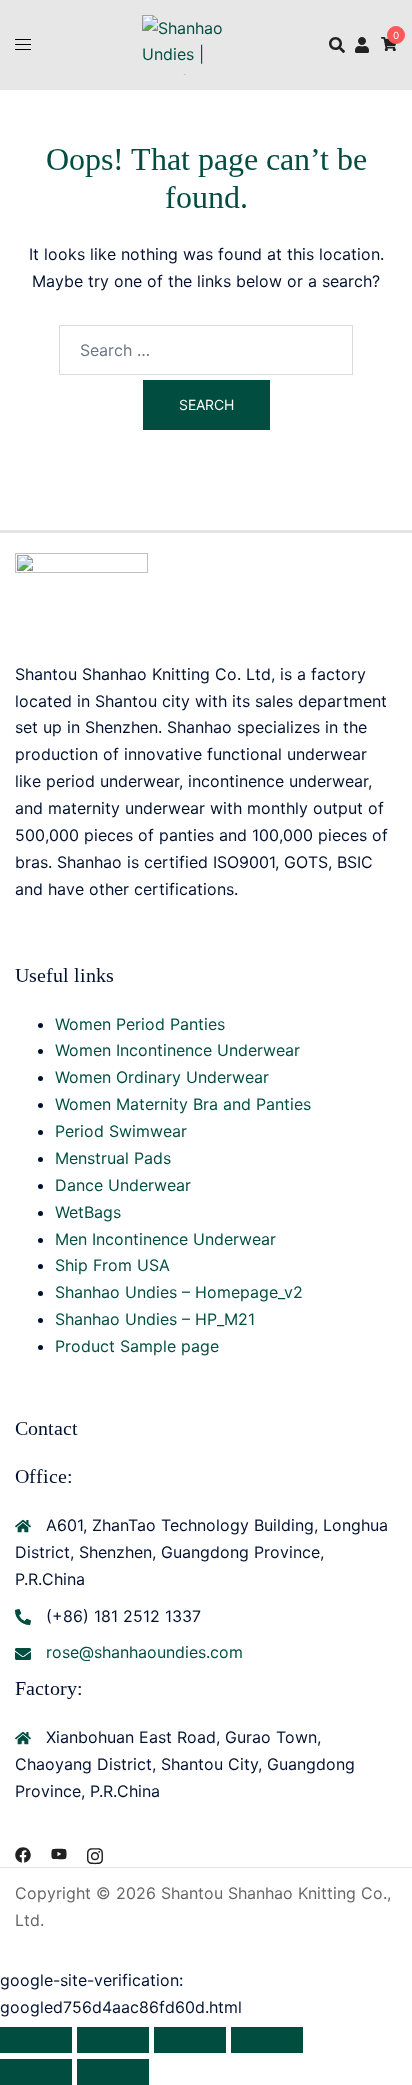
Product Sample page (137, 1346)
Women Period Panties (140, 1024)
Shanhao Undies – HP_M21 (155, 1319)
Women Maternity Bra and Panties (183, 1104)
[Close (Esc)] (267, 2040)
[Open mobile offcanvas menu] (23, 44)
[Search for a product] (337, 45)
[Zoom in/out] (36, 2040)
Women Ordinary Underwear (162, 1077)
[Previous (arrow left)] (36, 2072)
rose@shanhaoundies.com (144, 1652)
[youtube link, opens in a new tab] (59, 1853)
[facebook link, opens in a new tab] (23, 1853)
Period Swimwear (121, 1131)
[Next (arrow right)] (113, 2072)
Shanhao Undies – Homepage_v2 (179, 1292)
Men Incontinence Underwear (165, 1239)
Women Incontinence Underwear (177, 1050)
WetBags (88, 1212)
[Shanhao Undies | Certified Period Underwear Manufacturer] (205, 43)
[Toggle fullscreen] (113, 2040)
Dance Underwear (123, 1185)
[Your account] (363, 44)
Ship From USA (112, 1265)
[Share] (190, 2040)
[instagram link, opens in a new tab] (95, 1853)
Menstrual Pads (113, 1158)
